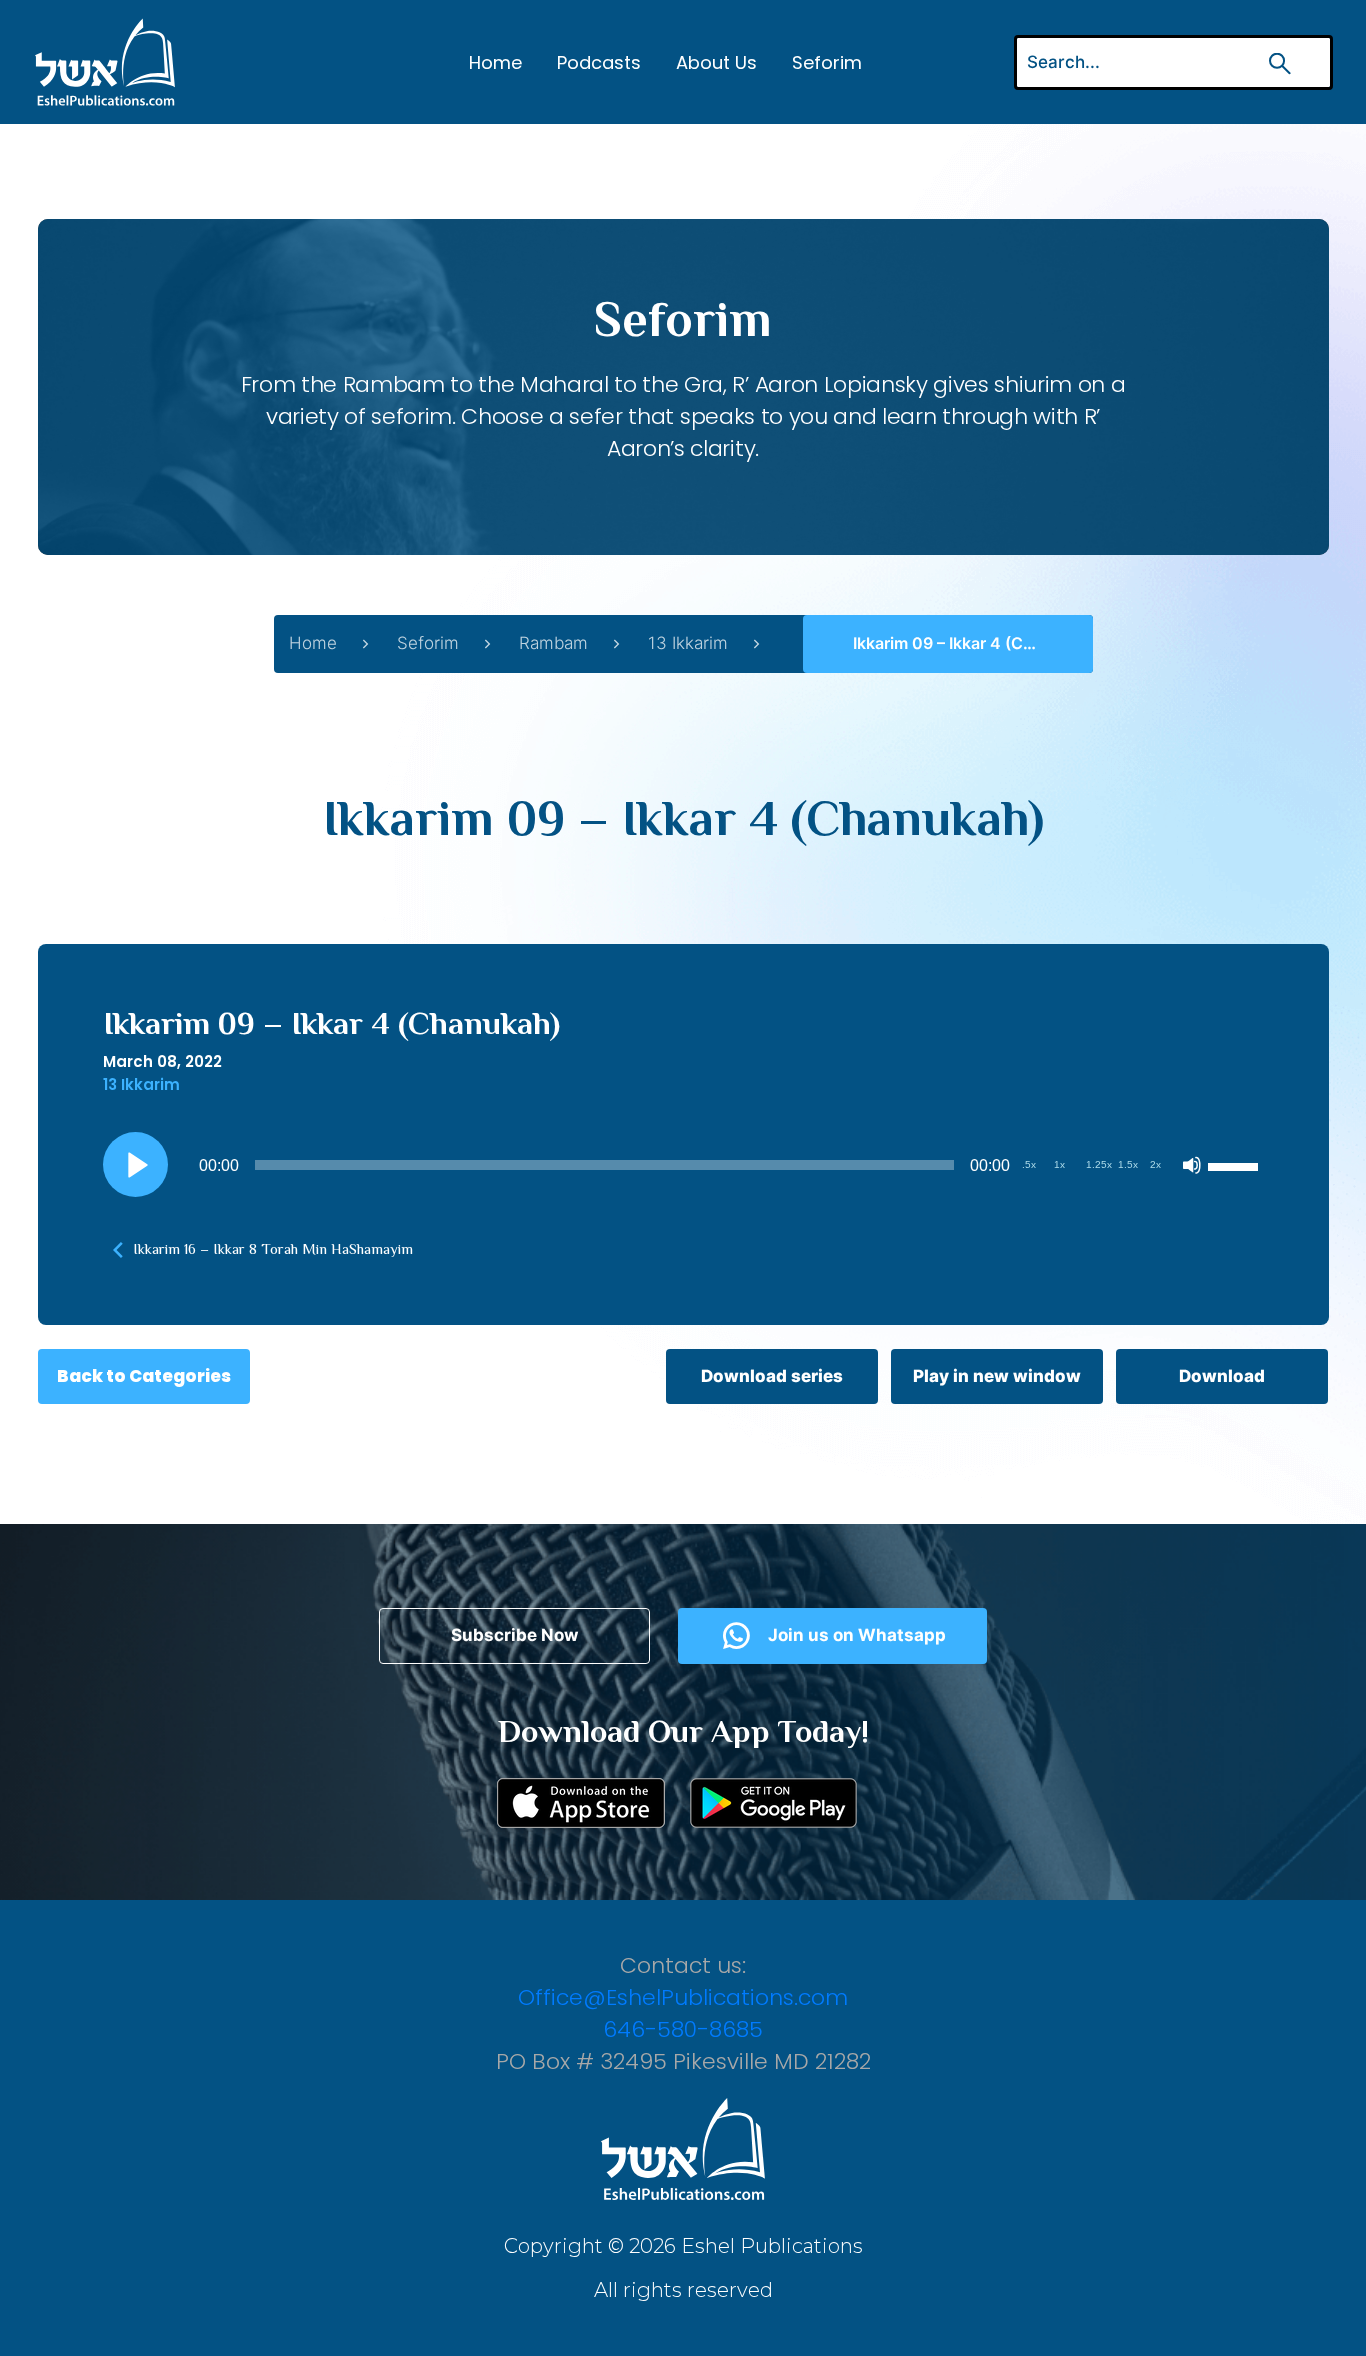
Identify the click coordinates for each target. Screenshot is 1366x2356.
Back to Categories (144, 1376)
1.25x (1099, 1164)
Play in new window (997, 1376)
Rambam (553, 643)
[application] (683, 1165)
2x (1155, 1164)
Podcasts (599, 62)
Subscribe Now (514, 1635)
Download (1222, 1376)
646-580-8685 (683, 2029)
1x (1059, 1164)
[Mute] (1192, 1165)
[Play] (135, 1165)
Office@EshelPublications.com (683, 1997)
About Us (716, 62)
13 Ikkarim (688, 643)
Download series (772, 1376)
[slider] (1236, 1165)
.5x (1029, 1164)
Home (495, 62)
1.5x (1128, 1164)
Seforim (827, 62)
